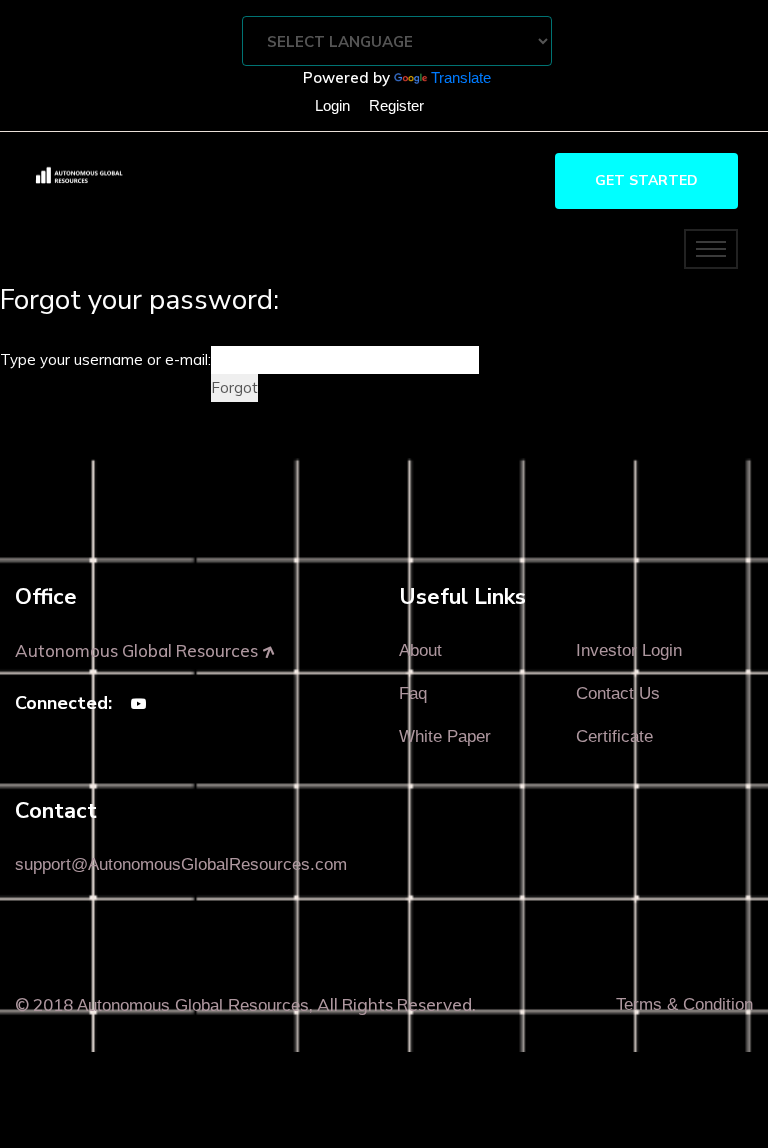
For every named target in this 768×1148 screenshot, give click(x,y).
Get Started (646, 180)
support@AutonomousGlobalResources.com (181, 864)
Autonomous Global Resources (193, 1005)
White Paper (445, 736)
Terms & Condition (684, 1004)
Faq (413, 693)
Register (396, 105)
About (420, 650)
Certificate (614, 736)
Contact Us (618, 693)
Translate (461, 77)
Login (332, 105)
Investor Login (629, 650)
